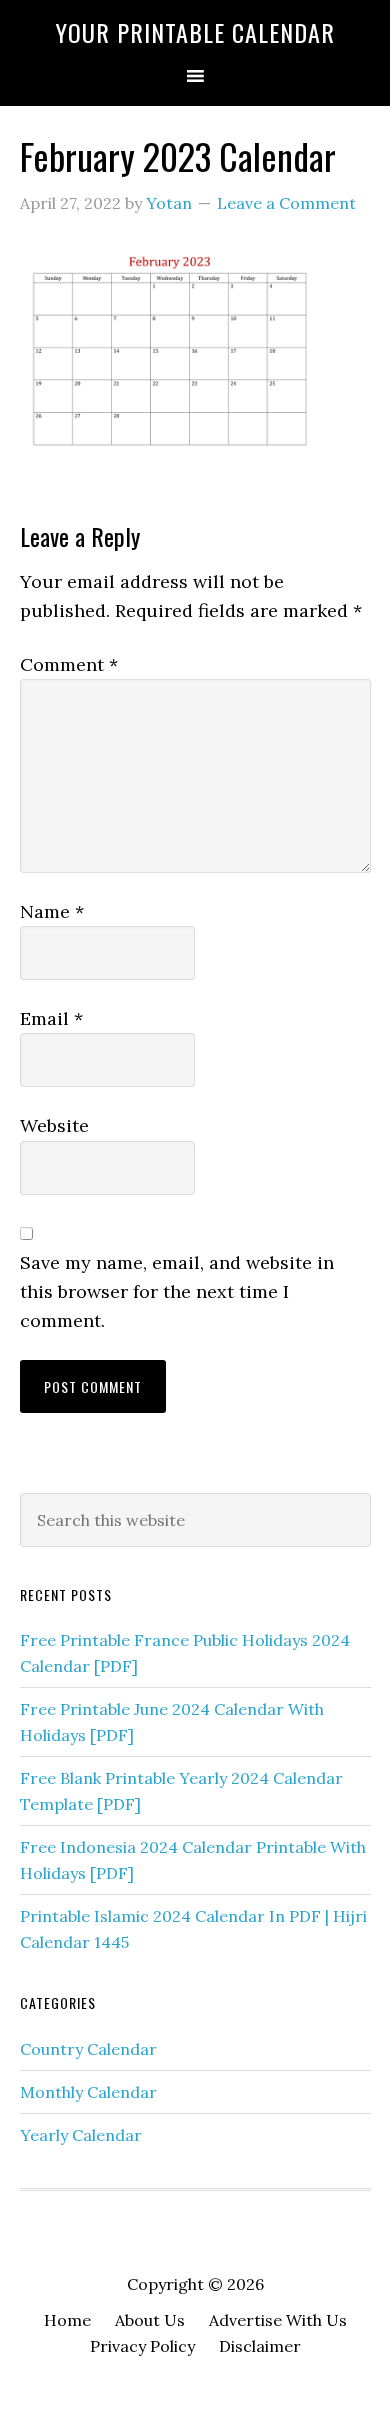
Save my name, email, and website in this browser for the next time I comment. (177, 1292)
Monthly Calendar (88, 2092)
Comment (69, 664)
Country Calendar (88, 2049)
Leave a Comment (286, 203)
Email (51, 1018)
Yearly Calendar (81, 2135)
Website (54, 1125)
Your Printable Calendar (195, 32)
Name (52, 911)
